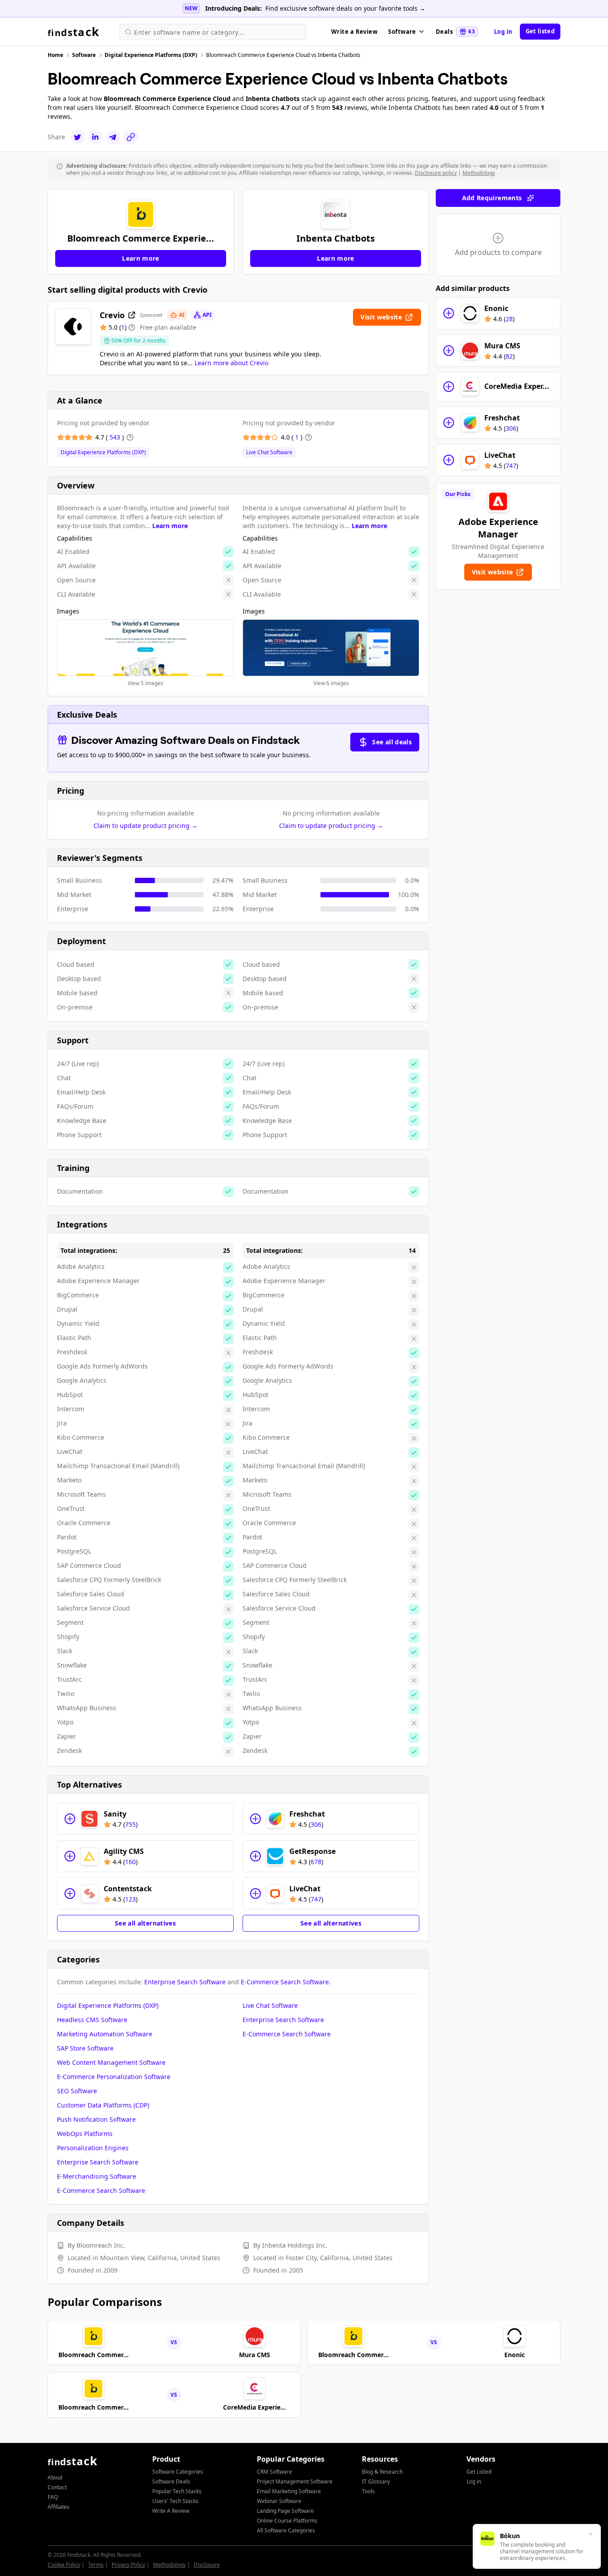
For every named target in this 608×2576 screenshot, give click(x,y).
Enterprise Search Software (185, 1982)
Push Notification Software (96, 2119)
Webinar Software (279, 2501)
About (55, 2477)
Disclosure (207, 2565)
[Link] (131, 137)
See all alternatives (145, 1923)
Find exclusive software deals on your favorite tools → (345, 8)
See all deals (392, 742)
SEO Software (77, 2091)
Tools (368, 2491)
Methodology (479, 173)
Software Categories (178, 2472)
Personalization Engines (93, 2148)
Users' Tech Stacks (175, 2501)
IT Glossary (376, 2481)
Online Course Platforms (287, 2521)
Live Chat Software (269, 452)
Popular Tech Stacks (177, 2491)
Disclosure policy (436, 173)
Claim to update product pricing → (146, 826)
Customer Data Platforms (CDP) (103, 2105)
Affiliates (59, 2507)
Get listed (540, 31)
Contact (57, 2487)
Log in (503, 32)
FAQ (53, 2497)
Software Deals (171, 2481)
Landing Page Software (285, 2511)
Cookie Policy (64, 2565)
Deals (455, 32)
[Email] (113, 137)
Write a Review (354, 32)
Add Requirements (492, 198)
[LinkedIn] (95, 137)
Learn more (170, 526)
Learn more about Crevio (231, 363)
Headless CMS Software (92, 2020)
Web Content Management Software (111, 2062)
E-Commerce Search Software (285, 1982)
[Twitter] (77, 137)
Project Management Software (295, 2481)
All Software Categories (286, 2530)
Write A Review (171, 2511)
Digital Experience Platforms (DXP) (103, 452)
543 (116, 437)
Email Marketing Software (289, 2491)
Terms (96, 2565)
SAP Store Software (85, 2048)
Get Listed (479, 2472)
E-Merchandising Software (97, 2176)
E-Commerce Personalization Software (114, 2077)
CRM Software (274, 2472)
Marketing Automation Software (105, 2034)
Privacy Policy (128, 2565)
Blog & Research (382, 2472)
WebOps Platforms (85, 2134)
